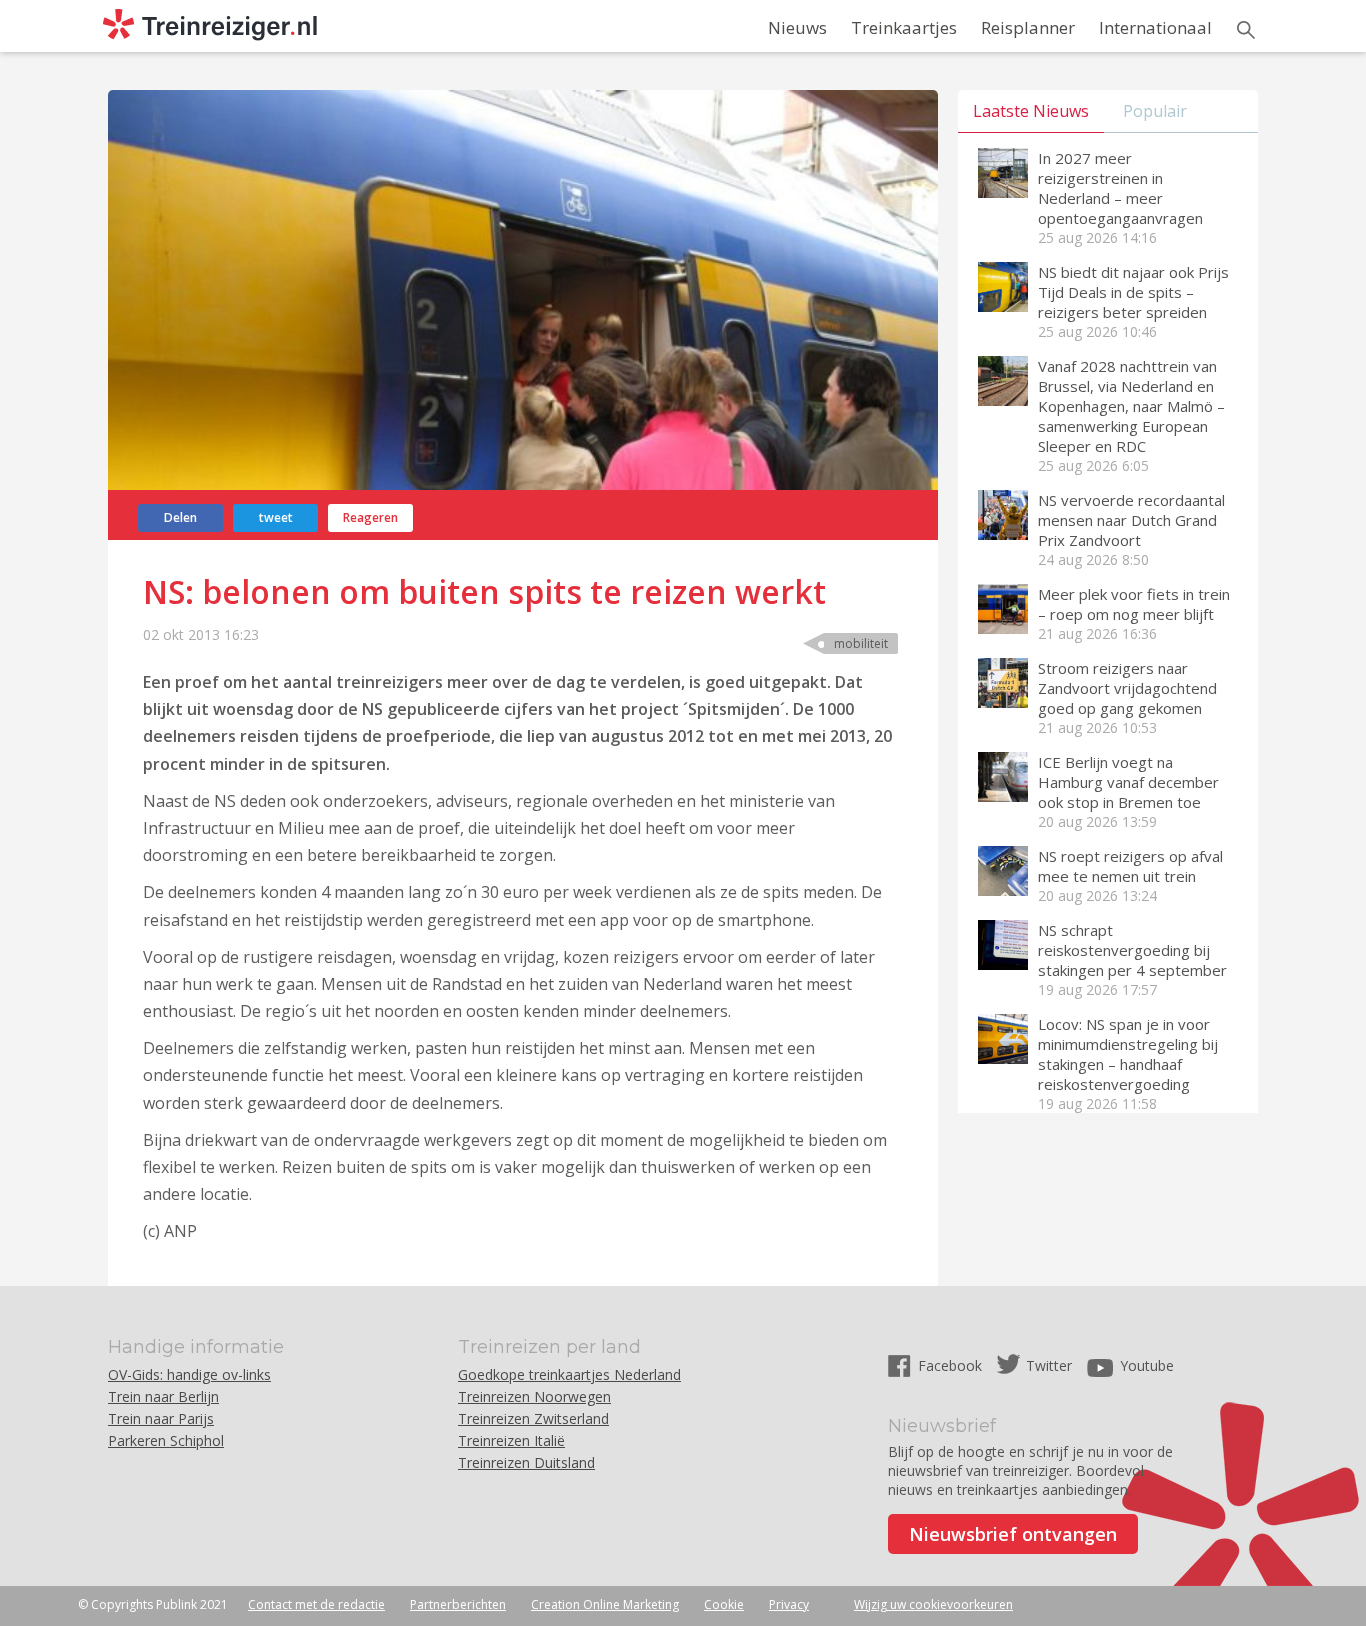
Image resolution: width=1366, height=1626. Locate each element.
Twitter (1049, 1365)
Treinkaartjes (904, 27)
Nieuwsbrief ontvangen (1013, 1534)
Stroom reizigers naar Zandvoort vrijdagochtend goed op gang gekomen (1127, 688)
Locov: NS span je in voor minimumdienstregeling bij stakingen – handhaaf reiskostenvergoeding (1128, 1054)
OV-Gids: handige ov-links (189, 1374)
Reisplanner (1028, 27)
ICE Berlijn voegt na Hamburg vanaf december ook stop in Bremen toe (1128, 782)
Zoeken (1246, 30)
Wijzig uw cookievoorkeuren (933, 1604)
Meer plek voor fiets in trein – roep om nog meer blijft (1134, 604)
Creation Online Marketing (605, 1604)
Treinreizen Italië (511, 1440)
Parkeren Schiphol (166, 1440)
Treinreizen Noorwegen (534, 1396)
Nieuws (797, 27)
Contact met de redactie (316, 1604)
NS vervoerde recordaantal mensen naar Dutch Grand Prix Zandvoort (1131, 520)
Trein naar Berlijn (163, 1396)
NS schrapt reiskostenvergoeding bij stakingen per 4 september (1132, 950)
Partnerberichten (458, 1604)
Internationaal (1155, 27)
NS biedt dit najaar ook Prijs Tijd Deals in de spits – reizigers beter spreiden (1133, 292)
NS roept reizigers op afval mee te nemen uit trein (1130, 866)
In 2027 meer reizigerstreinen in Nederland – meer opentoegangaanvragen (1120, 188)
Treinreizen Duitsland (526, 1462)
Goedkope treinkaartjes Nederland (569, 1374)
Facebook (952, 1365)
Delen (180, 517)
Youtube (1147, 1365)
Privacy (789, 1604)
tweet (276, 517)
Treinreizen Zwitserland (533, 1418)
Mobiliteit (861, 643)
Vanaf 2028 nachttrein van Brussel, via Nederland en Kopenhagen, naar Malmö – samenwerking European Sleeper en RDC (1131, 406)
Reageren (370, 517)
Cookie (724, 1604)
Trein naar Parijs (161, 1418)
